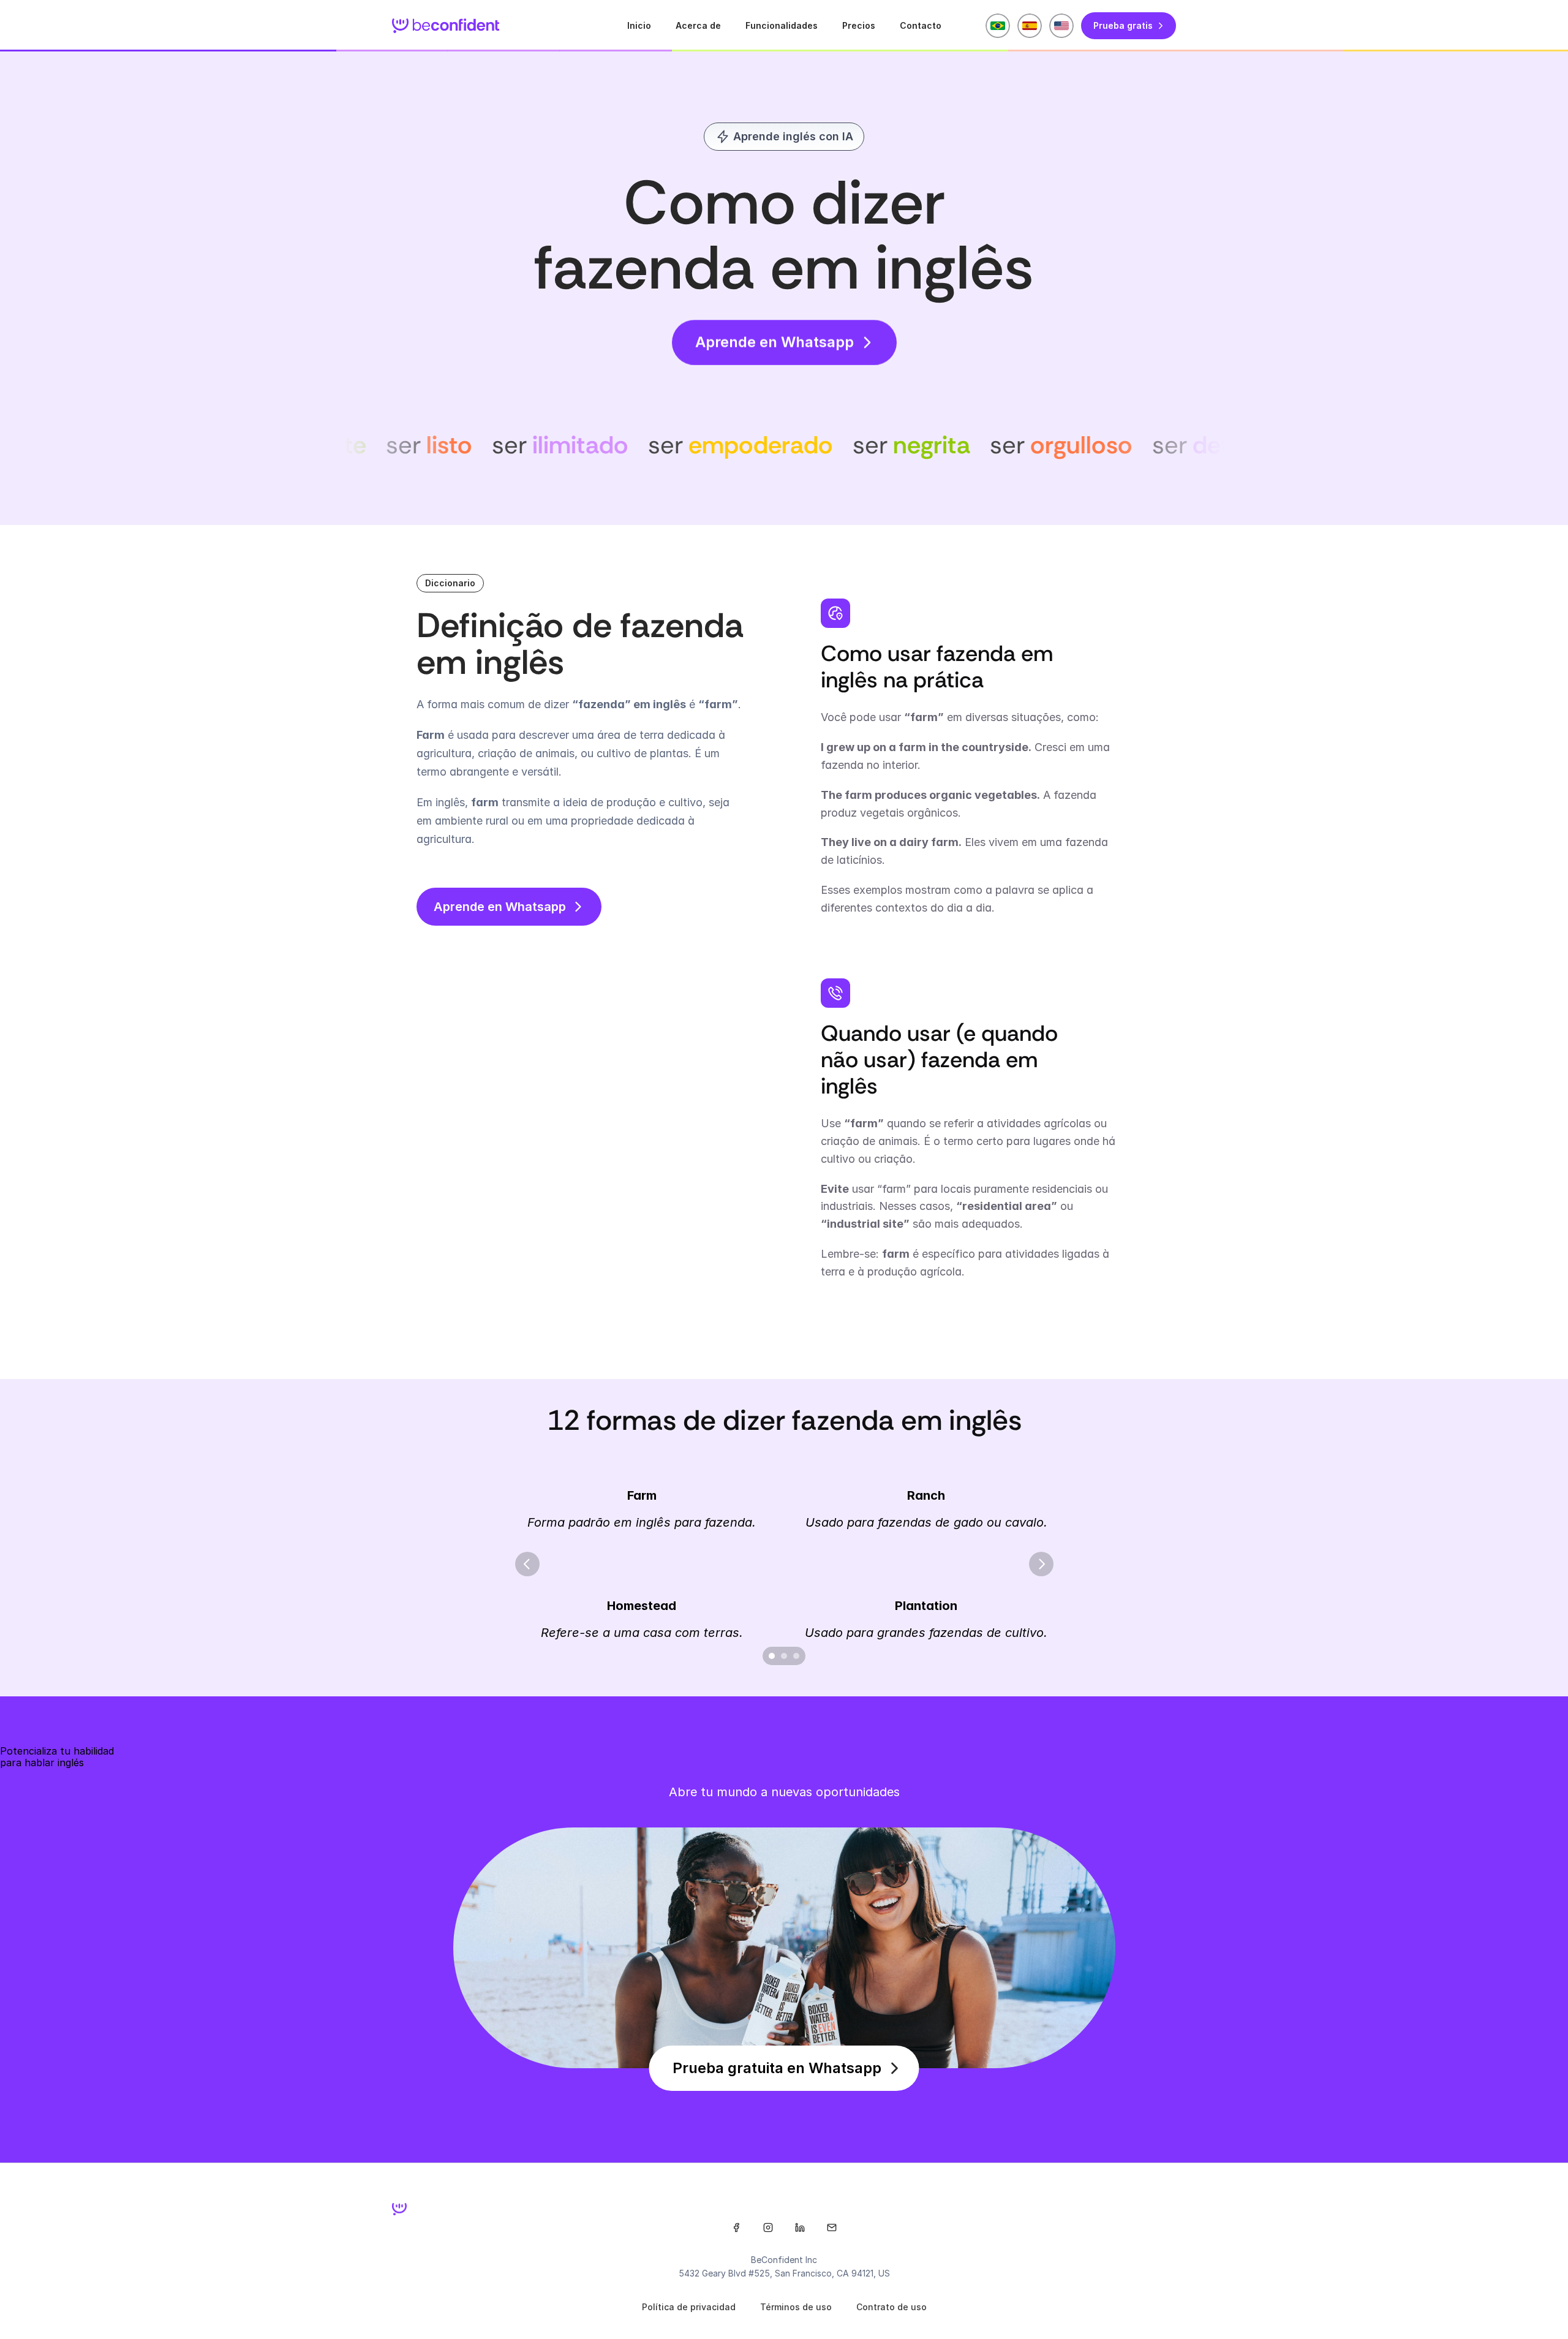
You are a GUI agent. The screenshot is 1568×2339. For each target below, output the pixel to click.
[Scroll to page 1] (770, 1656)
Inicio (639, 25)
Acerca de (698, 25)
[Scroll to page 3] (798, 1656)
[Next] (1041, 1564)
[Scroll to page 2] (784, 1656)
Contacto (921, 25)
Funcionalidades (782, 25)
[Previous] (527, 1564)
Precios (859, 25)
